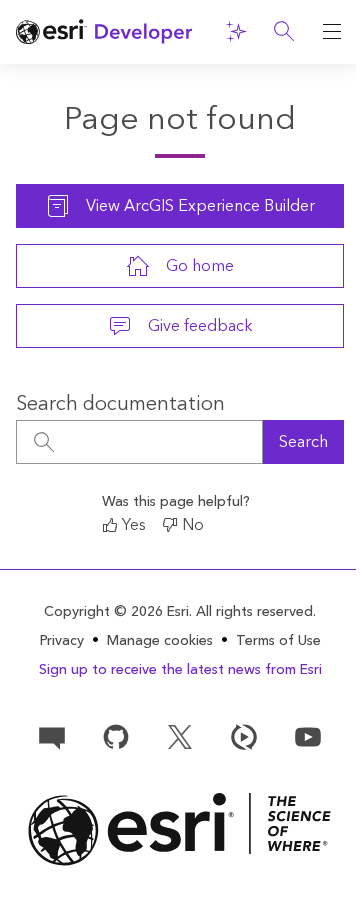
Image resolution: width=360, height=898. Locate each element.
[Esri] (180, 829)
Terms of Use (278, 641)
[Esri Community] (52, 736)
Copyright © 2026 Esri (116, 612)
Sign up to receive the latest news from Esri (180, 670)
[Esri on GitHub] (116, 736)
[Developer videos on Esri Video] (244, 736)
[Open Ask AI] (236, 32)
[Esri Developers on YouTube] (308, 736)
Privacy (62, 641)
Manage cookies (160, 641)
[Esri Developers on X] (180, 736)
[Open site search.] (284, 32)
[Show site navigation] (332, 32)
